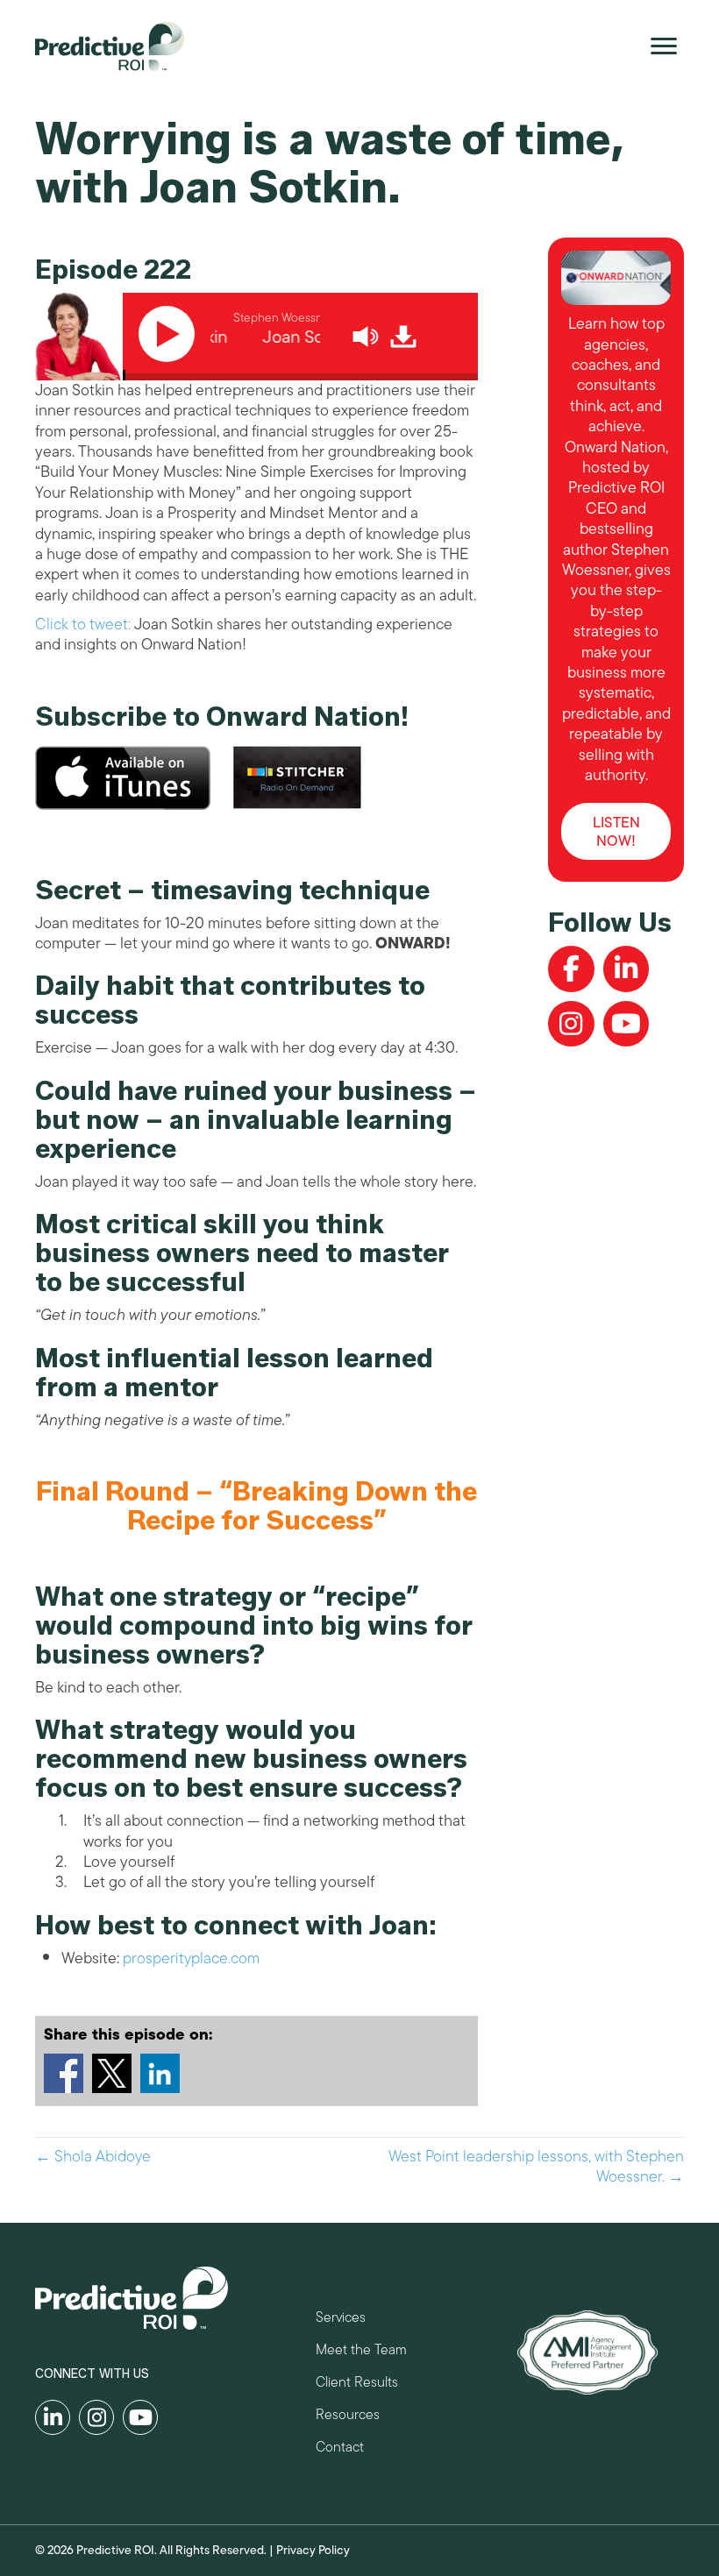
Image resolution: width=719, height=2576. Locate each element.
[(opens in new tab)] (587, 2351)
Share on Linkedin (160, 2073)
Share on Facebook (64, 2073)
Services (341, 2320)
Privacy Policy (313, 2550)
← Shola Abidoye (93, 2157)
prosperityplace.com (191, 1958)
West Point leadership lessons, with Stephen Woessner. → (536, 2167)
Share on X (112, 2073)
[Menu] (664, 46)
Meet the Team (361, 2352)
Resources (348, 2417)
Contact (340, 2449)
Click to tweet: (83, 624)
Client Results (357, 2384)
